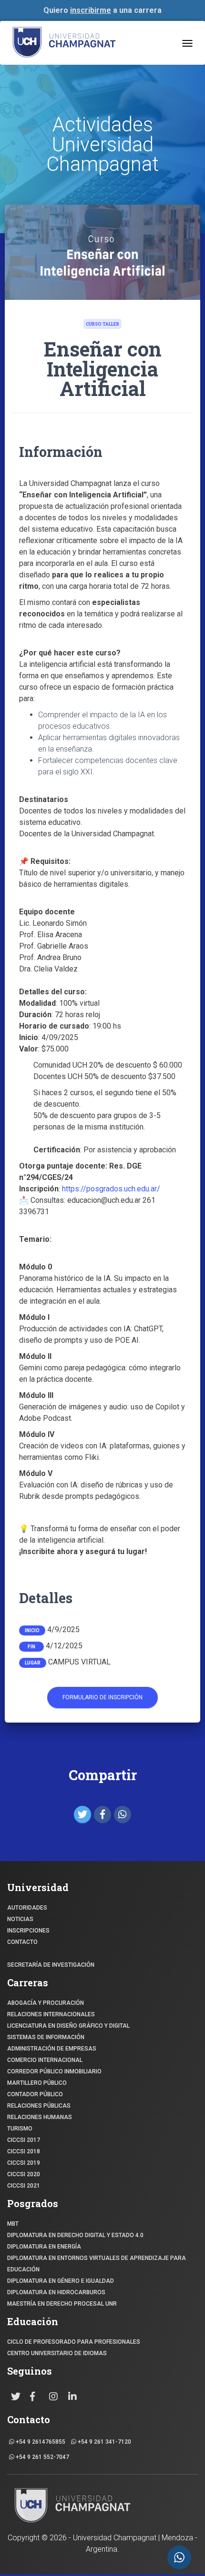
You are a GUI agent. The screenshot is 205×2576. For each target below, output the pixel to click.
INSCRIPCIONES (28, 1931)
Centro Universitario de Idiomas (57, 2353)
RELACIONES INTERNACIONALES (51, 2014)
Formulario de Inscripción (102, 1697)
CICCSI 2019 (24, 2163)
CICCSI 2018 (24, 2151)
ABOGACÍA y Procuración (46, 2003)
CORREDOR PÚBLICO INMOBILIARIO (54, 2071)
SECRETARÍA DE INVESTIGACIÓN (51, 1965)
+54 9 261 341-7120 (104, 2442)
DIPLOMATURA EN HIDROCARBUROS (56, 2292)
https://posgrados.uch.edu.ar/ (110, 1189)
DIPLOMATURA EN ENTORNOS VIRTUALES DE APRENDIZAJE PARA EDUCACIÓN (97, 2264)
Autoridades (27, 1908)
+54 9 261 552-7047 (42, 2457)
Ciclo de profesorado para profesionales (74, 2342)
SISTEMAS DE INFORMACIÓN (46, 2037)
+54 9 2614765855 (40, 2442)
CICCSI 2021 (24, 2186)
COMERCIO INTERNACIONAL (45, 2060)
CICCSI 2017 (24, 2140)
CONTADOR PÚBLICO (35, 2094)
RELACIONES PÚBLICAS (39, 2106)
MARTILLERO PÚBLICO (37, 2083)
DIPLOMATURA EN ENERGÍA (44, 2247)
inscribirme (91, 10)
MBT (13, 2224)
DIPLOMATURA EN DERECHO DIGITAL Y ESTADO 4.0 (75, 2235)
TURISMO (20, 2129)
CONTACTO (22, 1942)
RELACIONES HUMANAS (40, 2117)
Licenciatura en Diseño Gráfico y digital (68, 2026)
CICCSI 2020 (24, 2174)
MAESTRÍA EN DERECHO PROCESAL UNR (62, 2304)
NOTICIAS (20, 1919)
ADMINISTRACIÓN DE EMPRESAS (52, 2049)
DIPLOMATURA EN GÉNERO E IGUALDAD (61, 2281)
